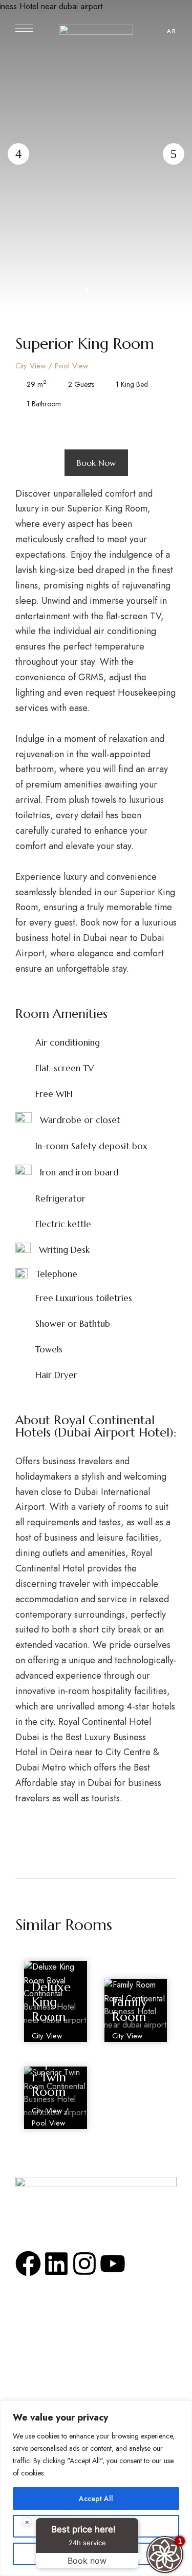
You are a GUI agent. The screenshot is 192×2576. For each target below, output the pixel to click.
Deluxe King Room (51, 2002)
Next (174, 154)
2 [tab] (96, 289)
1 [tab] (87, 289)
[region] (96, 2488)
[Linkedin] (56, 2264)
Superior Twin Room (53, 2077)
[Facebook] (28, 2264)
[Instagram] (84, 2264)
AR (172, 31)
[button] (96, 463)
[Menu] (24, 28)
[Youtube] (113, 2264)
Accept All (96, 2499)
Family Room (130, 2009)
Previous (18, 154)
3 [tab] (105, 289)
